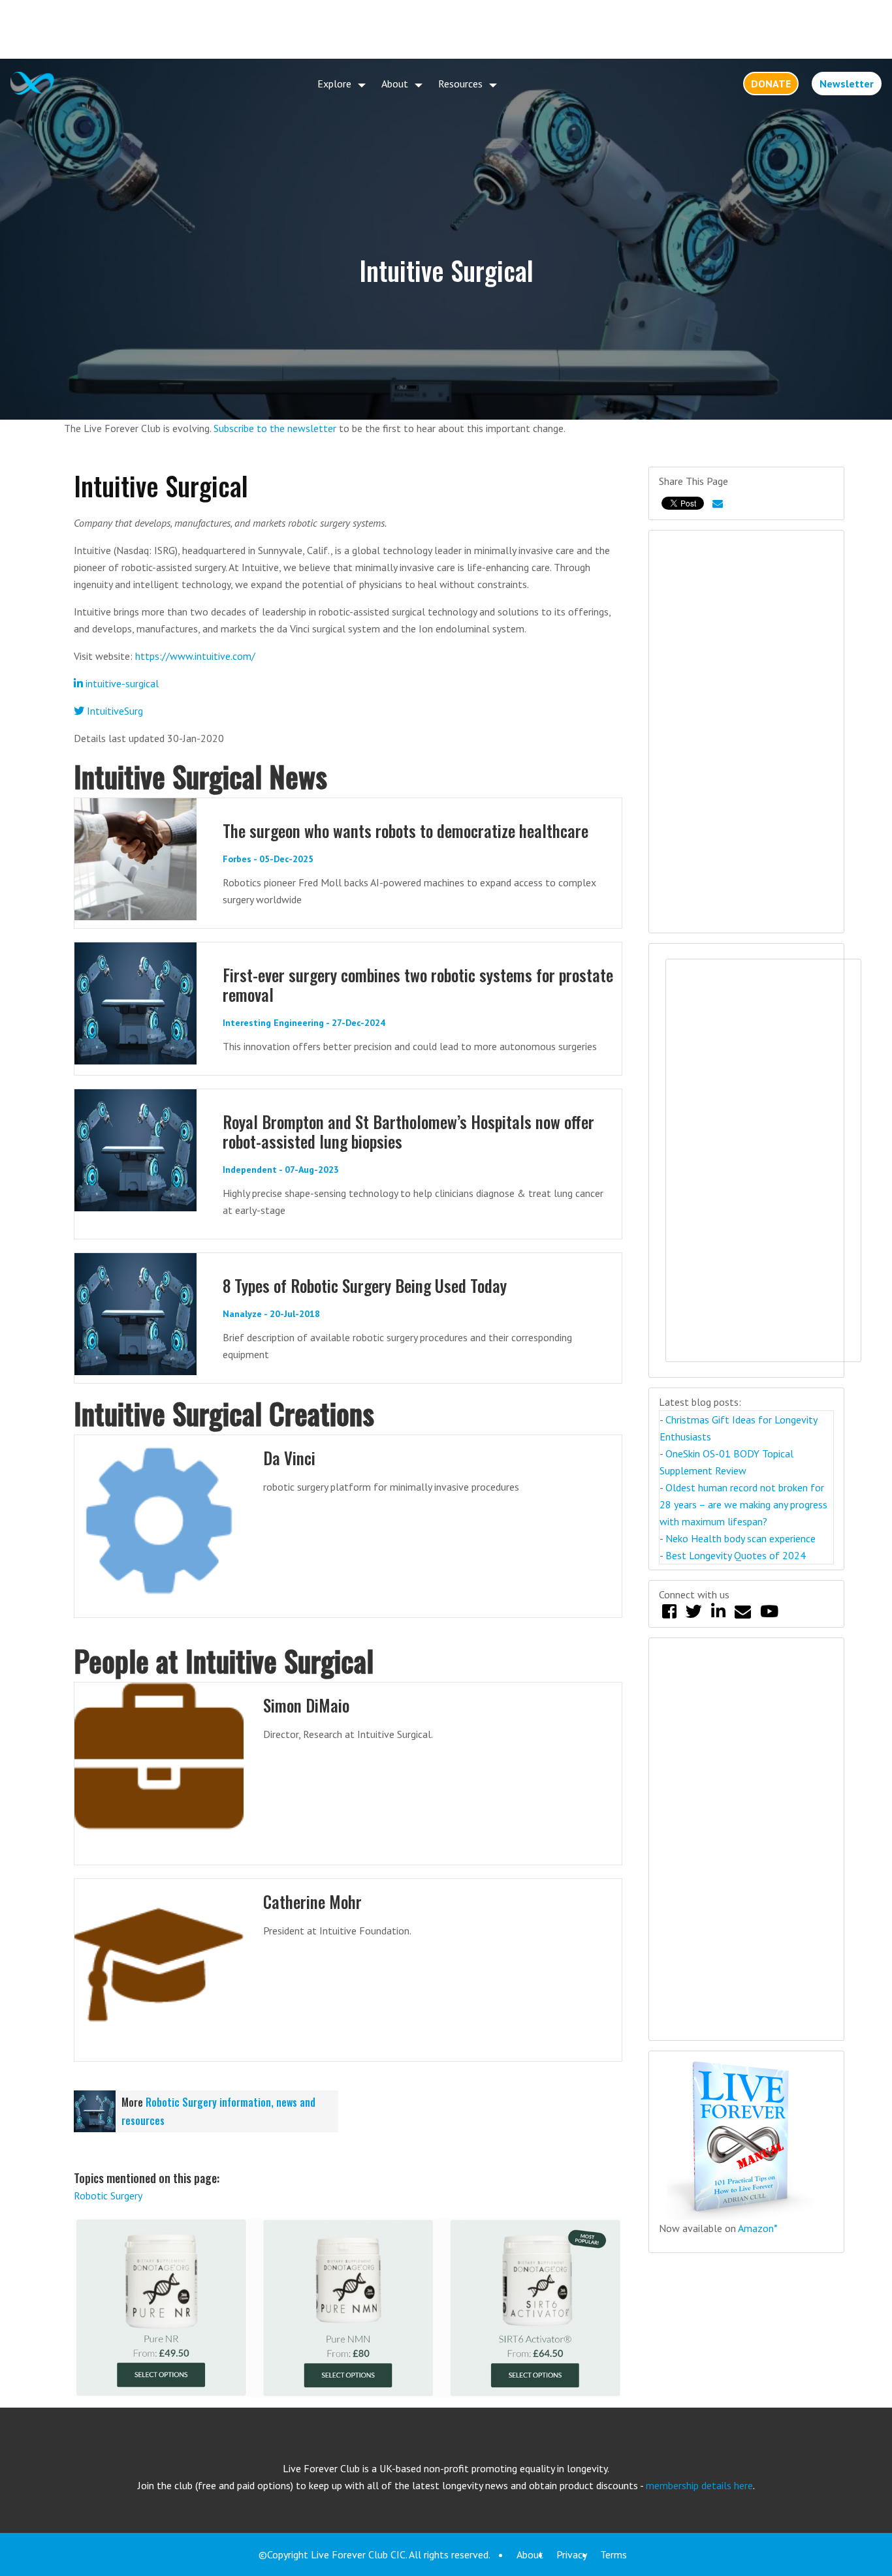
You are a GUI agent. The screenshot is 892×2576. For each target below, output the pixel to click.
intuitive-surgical (121, 683)
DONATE (771, 84)
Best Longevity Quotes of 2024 (736, 1555)
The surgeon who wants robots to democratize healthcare (406, 830)
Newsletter (847, 84)
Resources (460, 84)
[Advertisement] (446, 29)
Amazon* (758, 2228)
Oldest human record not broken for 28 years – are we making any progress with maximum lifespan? (743, 1504)
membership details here (699, 2485)
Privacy (572, 2554)
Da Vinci (289, 1458)
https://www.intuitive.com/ (195, 656)
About (395, 84)
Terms (613, 2554)
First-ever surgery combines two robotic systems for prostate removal (418, 985)
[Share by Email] (718, 503)
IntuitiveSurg (114, 711)
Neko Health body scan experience (741, 1538)
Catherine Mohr (312, 1901)
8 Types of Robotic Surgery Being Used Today (365, 1285)
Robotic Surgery (108, 2196)
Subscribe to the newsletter (275, 428)
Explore (334, 84)
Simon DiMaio (306, 1705)
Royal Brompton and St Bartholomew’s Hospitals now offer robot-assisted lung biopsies (408, 1131)
